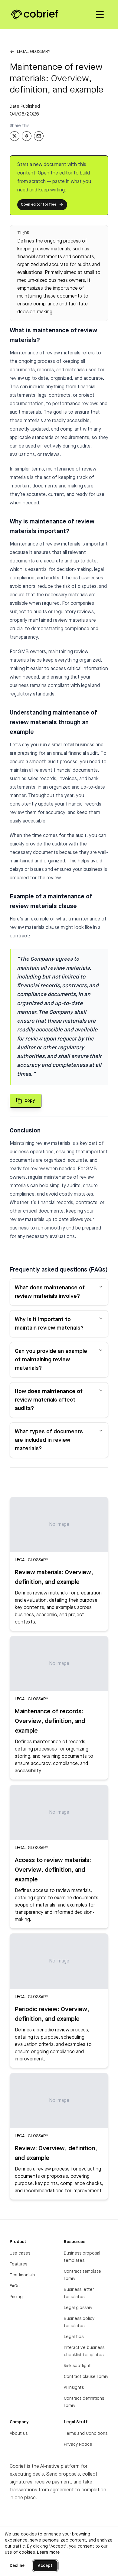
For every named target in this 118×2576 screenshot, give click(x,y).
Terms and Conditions (86, 2434)
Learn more (48, 2552)
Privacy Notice (78, 2444)
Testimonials (22, 2275)
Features (18, 2264)
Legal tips (74, 2337)
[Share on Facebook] (27, 136)
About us (19, 2434)
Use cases (20, 2253)
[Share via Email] (39, 136)
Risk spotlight (77, 2366)
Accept (45, 2566)
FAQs (15, 2286)
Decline (17, 2566)
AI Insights (74, 2388)
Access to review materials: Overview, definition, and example (53, 1870)
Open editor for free (39, 205)
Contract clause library (86, 2377)
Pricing (16, 2297)
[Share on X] (15, 136)
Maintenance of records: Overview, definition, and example (50, 1721)
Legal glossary (34, 52)
